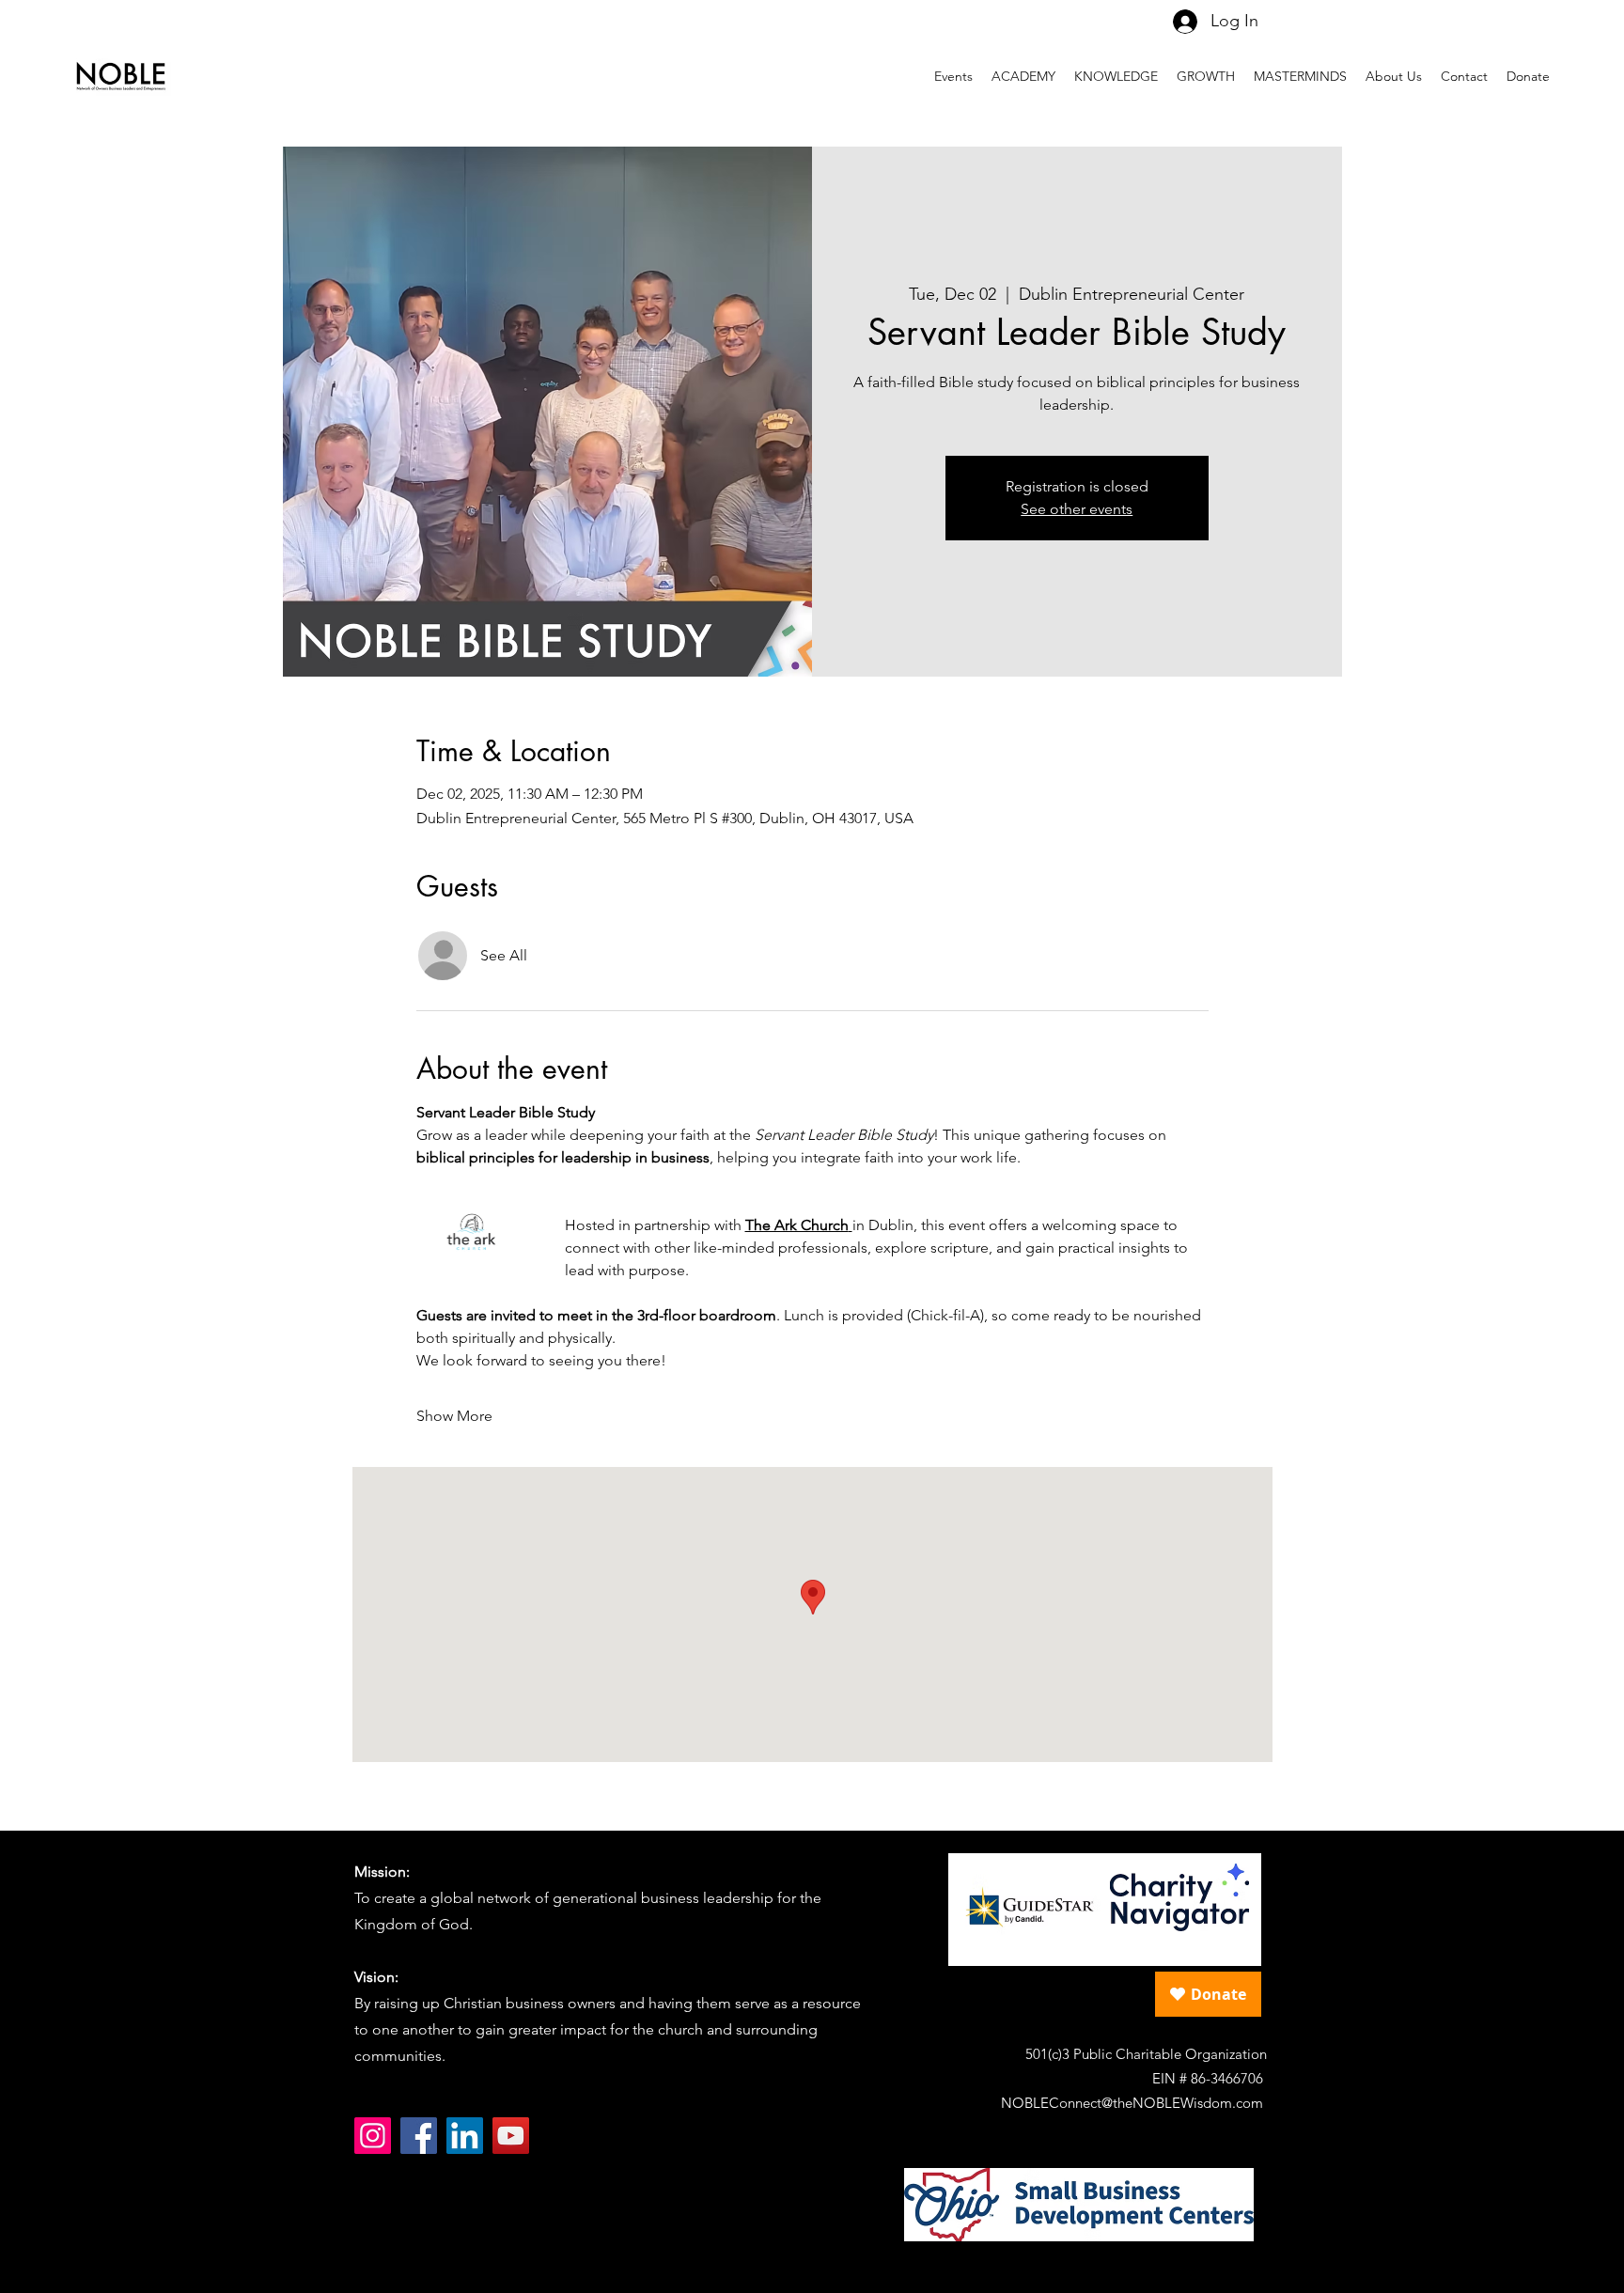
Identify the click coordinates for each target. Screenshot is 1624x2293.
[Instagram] (373, 2136)
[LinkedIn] (465, 2136)
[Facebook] (419, 2136)
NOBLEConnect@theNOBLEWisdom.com (1132, 2103)
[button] (1300, 76)
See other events (1077, 509)
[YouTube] (511, 2136)
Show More (454, 1416)
